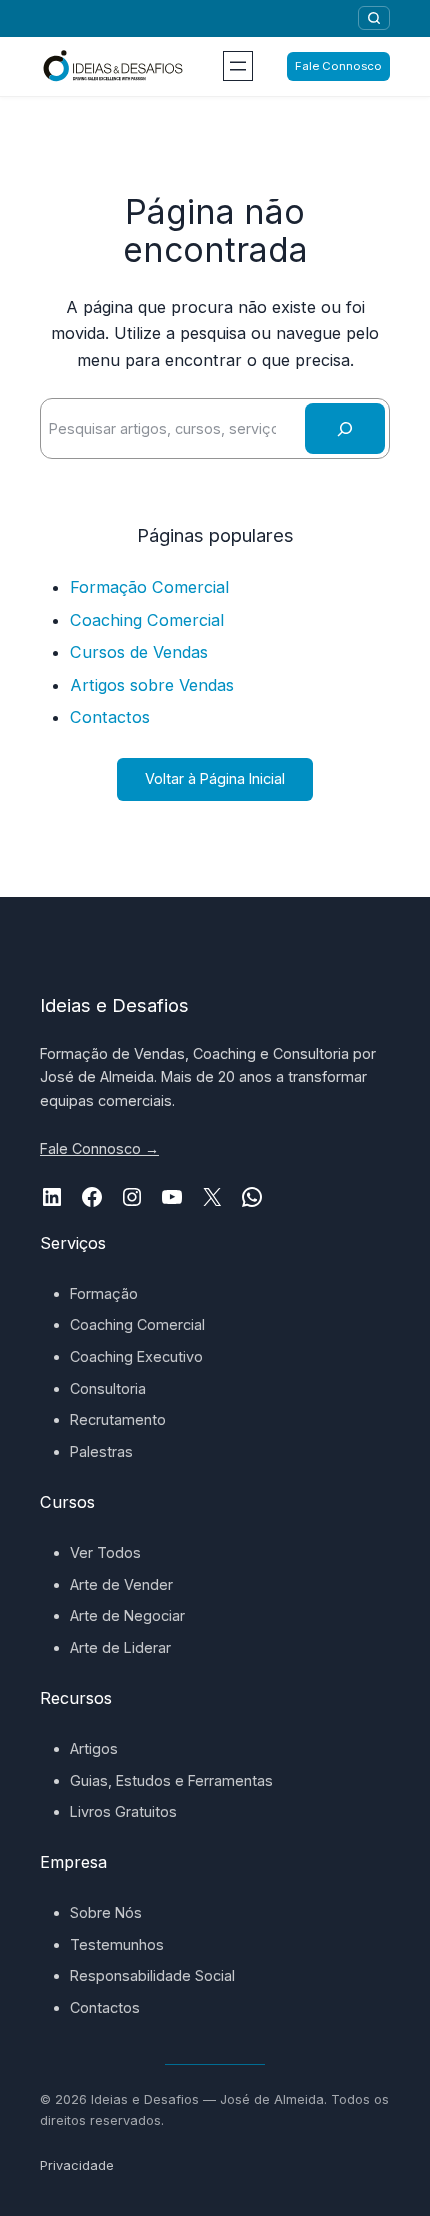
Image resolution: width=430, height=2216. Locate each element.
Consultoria (108, 1388)
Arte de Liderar (120, 1647)
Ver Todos (105, 1552)
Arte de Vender (121, 1584)
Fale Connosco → (99, 1148)
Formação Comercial (149, 587)
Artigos (94, 1748)
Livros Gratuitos (123, 1811)
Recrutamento (118, 1419)
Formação (104, 1293)
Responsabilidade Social (152, 1975)
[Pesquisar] (374, 18)
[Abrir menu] (238, 66)
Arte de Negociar (127, 1615)
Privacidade (77, 2165)
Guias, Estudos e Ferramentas (171, 1780)
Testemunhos (117, 1944)
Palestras (101, 1451)
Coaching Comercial (147, 620)
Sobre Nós (106, 1912)
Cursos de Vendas (139, 652)
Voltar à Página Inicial (215, 778)
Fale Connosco (338, 66)
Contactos (110, 717)
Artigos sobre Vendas (152, 685)
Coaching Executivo (136, 1356)
